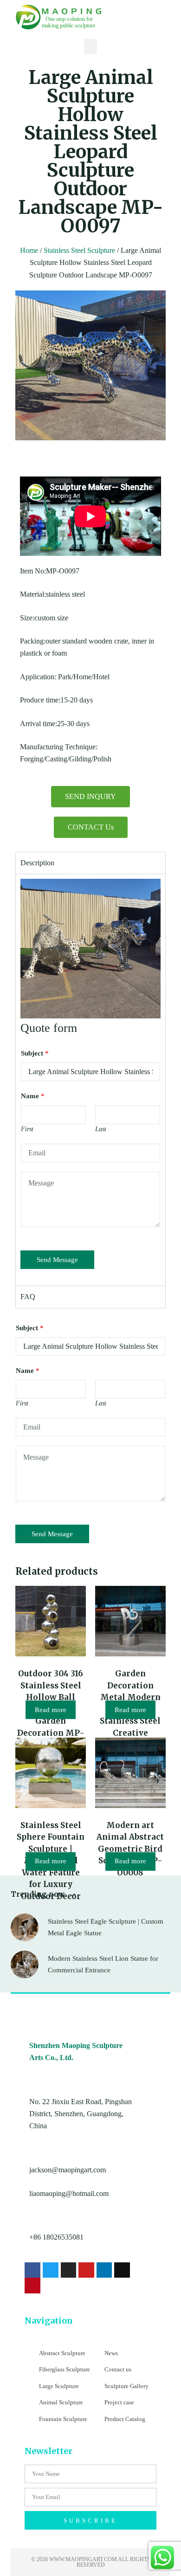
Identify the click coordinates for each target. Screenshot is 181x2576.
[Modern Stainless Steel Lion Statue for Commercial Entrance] (25, 1964)
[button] (90, 47)
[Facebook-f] (32, 2270)
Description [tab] (37, 863)
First (27, 1129)
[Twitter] (51, 2270)
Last (101, 1129)
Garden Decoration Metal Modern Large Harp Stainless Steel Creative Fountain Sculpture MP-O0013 (130, 1721)
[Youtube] (86, 2270)
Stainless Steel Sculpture (79, 250)
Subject (35, 1053)
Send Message (57, 1260)
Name (33, 1096)
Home (29, 250)
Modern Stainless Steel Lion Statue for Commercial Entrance (103, 1964)
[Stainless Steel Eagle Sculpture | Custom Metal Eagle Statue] (25, 1927)
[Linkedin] (104, 2270)
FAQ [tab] (28, 1297)
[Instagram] (69, 2270)
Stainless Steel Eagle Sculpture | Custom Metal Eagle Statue (106, 1927)
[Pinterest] (32, 2286)
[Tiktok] (122, 2270)
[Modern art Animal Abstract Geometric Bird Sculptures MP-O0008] (130, 1773)
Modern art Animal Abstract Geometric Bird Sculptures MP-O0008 (130, 1849)
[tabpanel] (90, 1080)
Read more (51, 1710)
